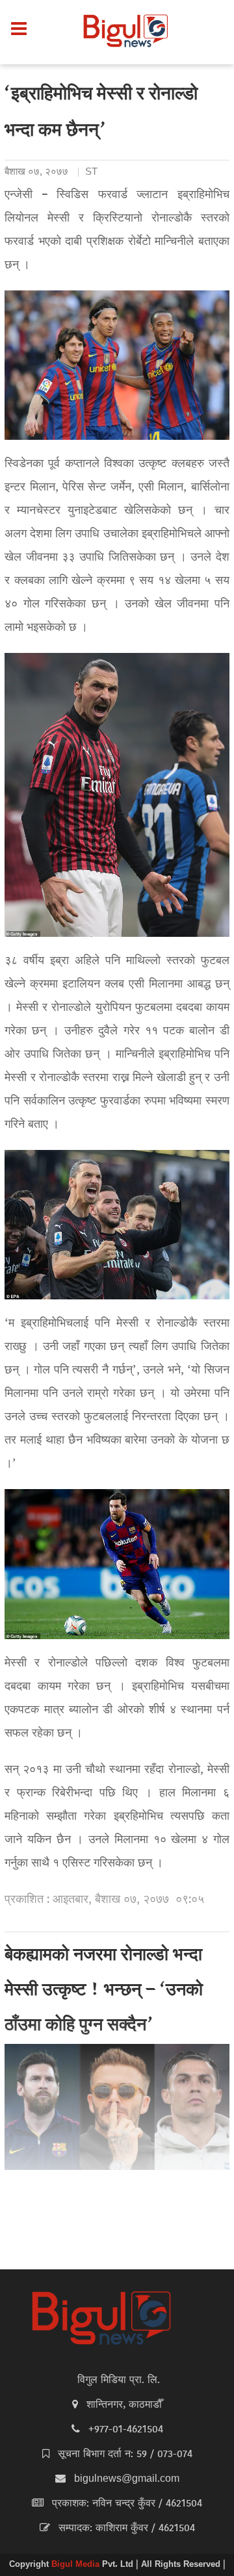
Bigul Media (77, 2565)
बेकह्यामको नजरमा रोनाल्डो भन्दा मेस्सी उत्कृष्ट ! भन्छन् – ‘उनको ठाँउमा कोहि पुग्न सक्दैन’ (104, 1991)
